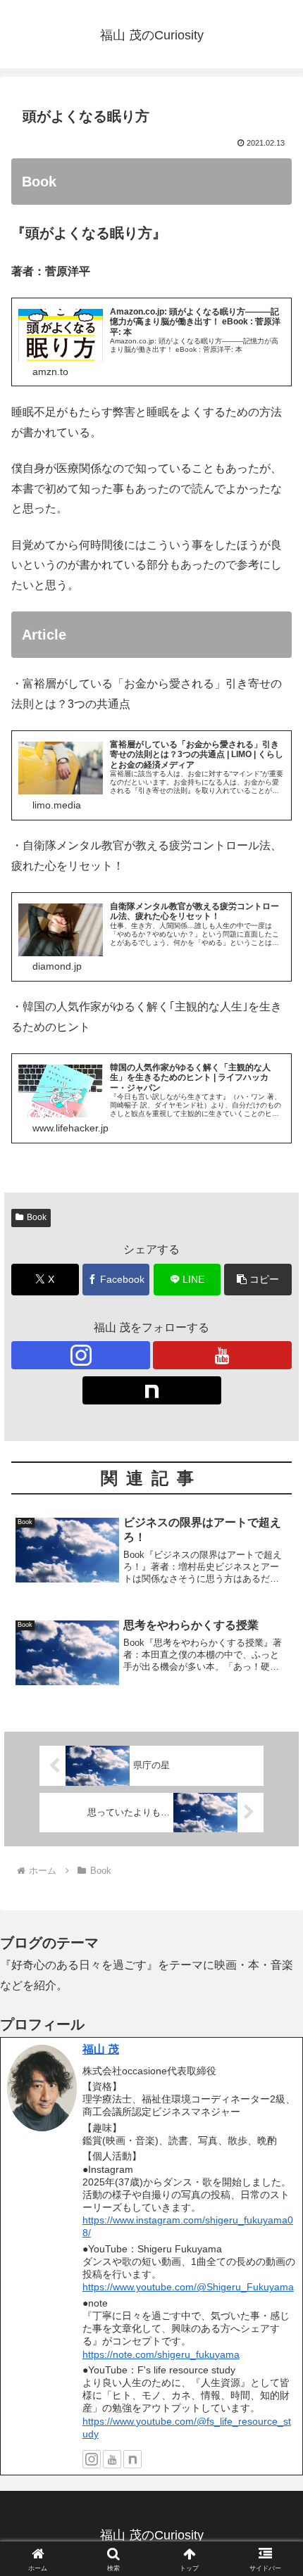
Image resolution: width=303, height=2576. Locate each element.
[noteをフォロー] (152, 1390)
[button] (258, 1280)
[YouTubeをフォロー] (222, 1355)
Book (37, 1217)
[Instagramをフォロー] (81, 1355)
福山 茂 (101, 2049)
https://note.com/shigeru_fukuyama (161, 2354)
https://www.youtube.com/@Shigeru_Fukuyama (188, 2287)
